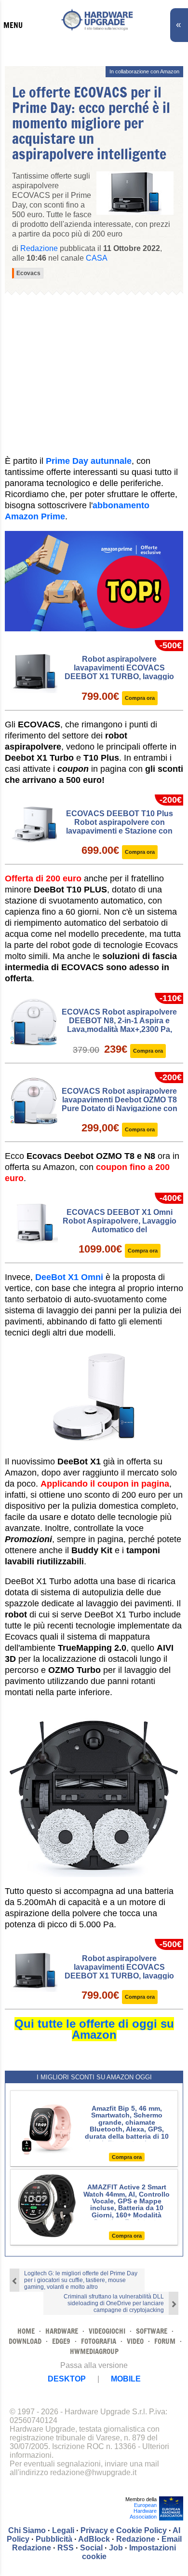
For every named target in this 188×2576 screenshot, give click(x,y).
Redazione (136, 2539)
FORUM (165, 2341)
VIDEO (135, 2341)
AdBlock (94, 2539)
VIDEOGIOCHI (107, 2331)
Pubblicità (54, 2539)
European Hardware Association (143, 2511)
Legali (63, 2530)
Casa (97, 258)
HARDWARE (62, 2331)
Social (91, 2548)
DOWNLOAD (25, 2341)
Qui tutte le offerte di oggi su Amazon (94, 2029)
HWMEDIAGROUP (94, 2351)
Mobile (126, 2379)
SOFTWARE (152, 2331)
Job (116, 2548)
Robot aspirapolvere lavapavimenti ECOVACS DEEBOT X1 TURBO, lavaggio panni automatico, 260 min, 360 (120, 672)
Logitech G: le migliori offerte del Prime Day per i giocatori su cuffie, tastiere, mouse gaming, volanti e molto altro (81, 2280)
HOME (26, 2331)
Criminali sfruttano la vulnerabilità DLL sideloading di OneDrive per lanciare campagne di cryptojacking (114, 2303)
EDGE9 (61, 2341)
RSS (66, 2548)
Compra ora (140, 698)
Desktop (67, 2379)
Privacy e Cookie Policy (124, 2530)
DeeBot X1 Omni (69, 1277)
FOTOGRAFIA (99, 2341)
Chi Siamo (27, 2530)
